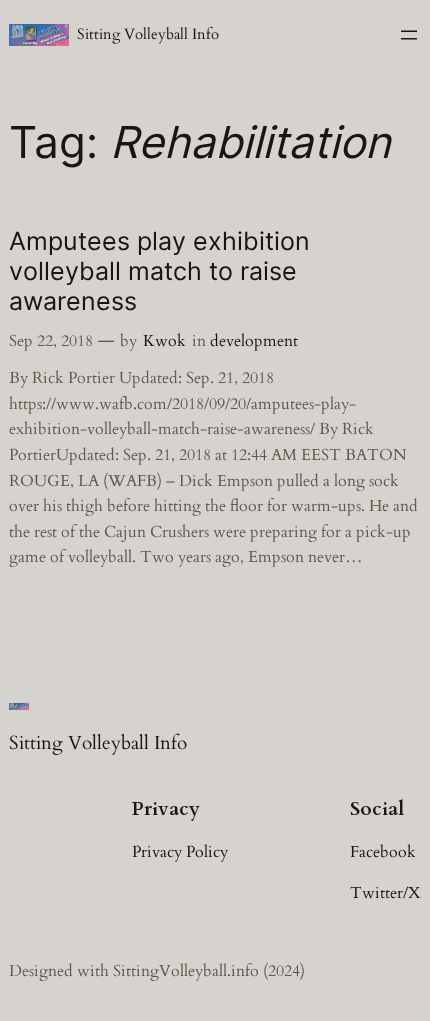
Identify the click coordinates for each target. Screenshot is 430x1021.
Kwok (164, 341)
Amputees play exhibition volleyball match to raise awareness (159, 271)
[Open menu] (409, 35)
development (254, 341)
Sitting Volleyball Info (148, 34)
